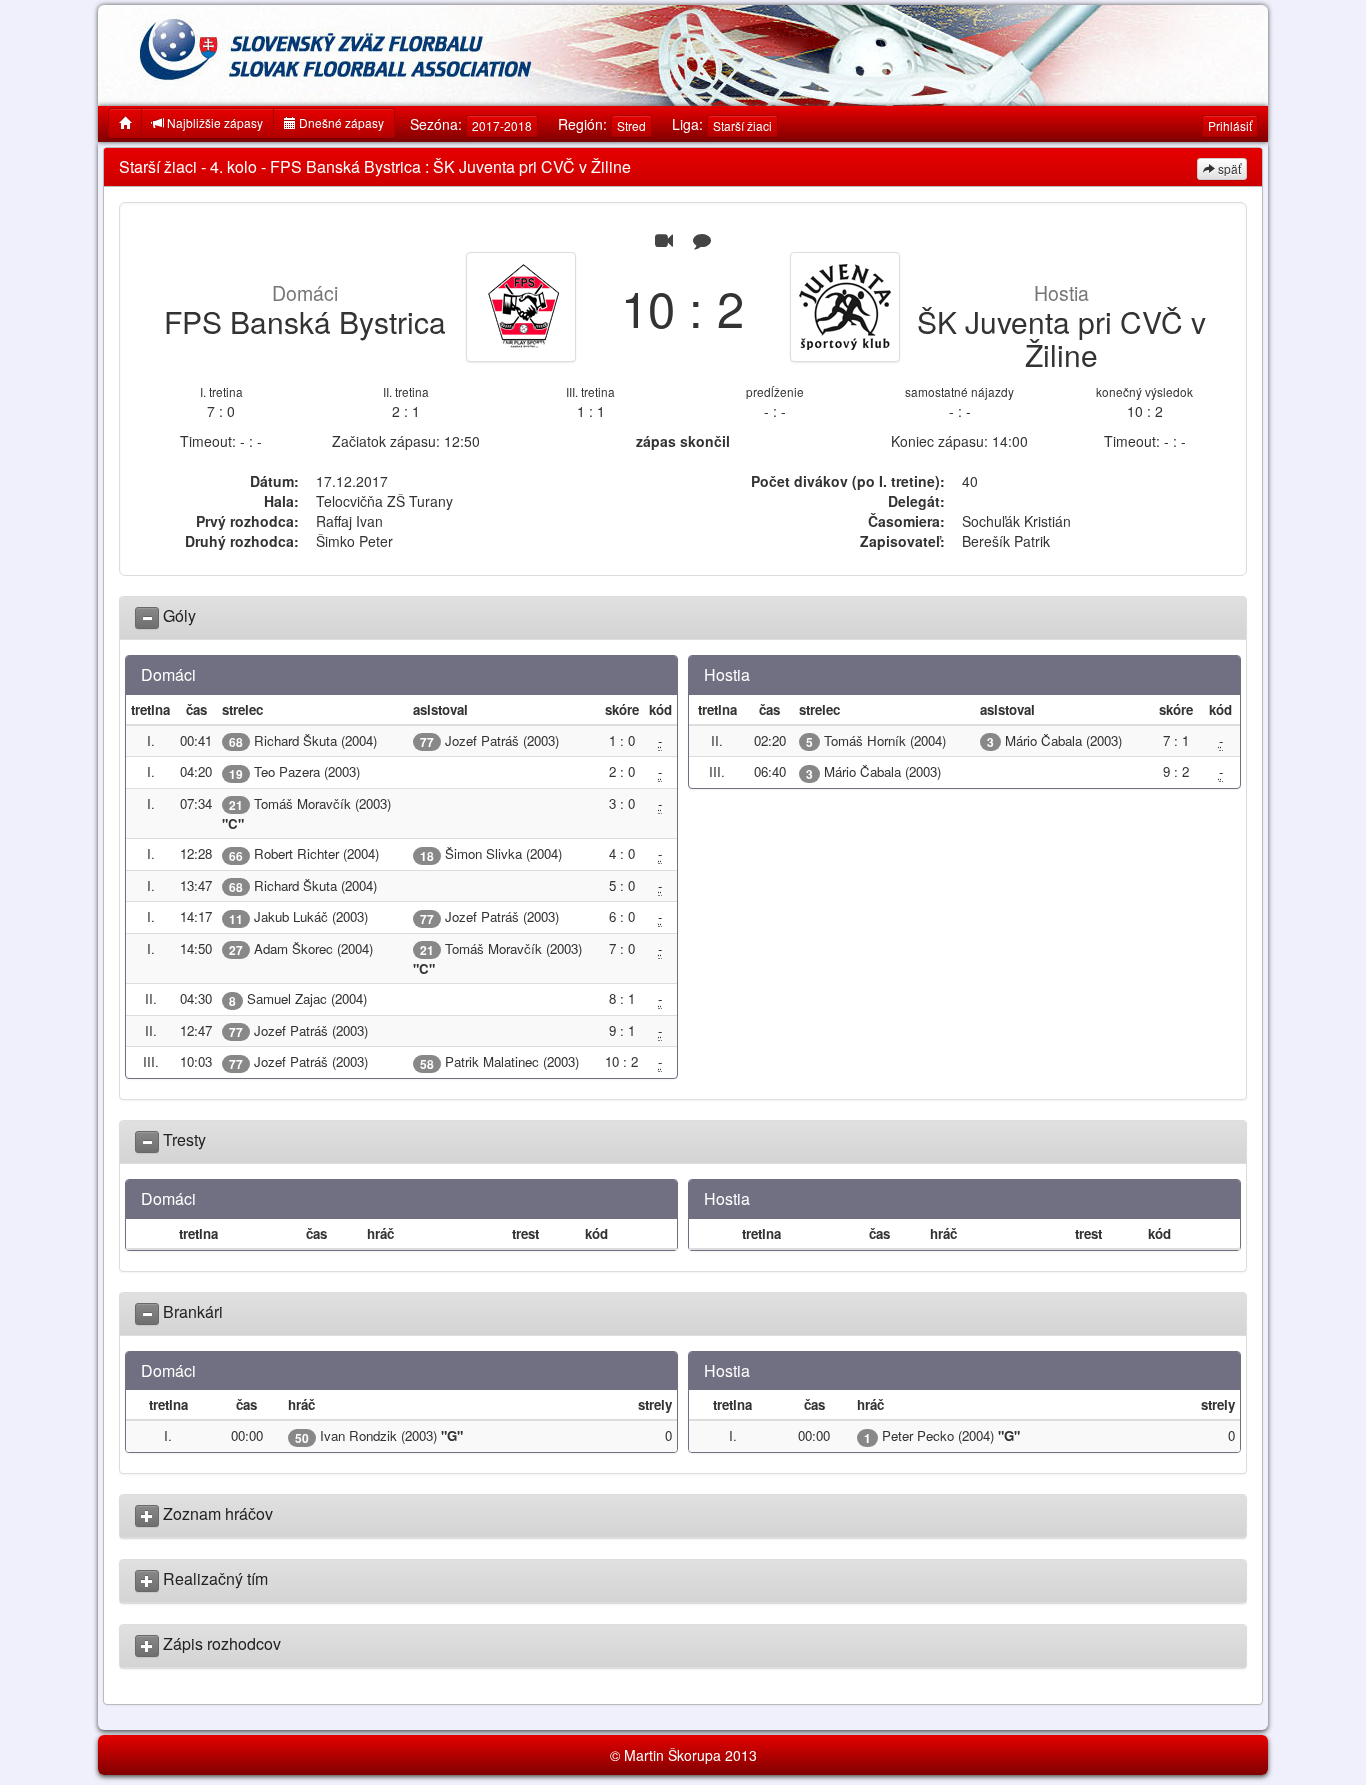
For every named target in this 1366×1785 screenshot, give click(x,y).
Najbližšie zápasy (213, 122)
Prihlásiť (1230, 125)
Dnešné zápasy (340, 122)
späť (1228, 168)
